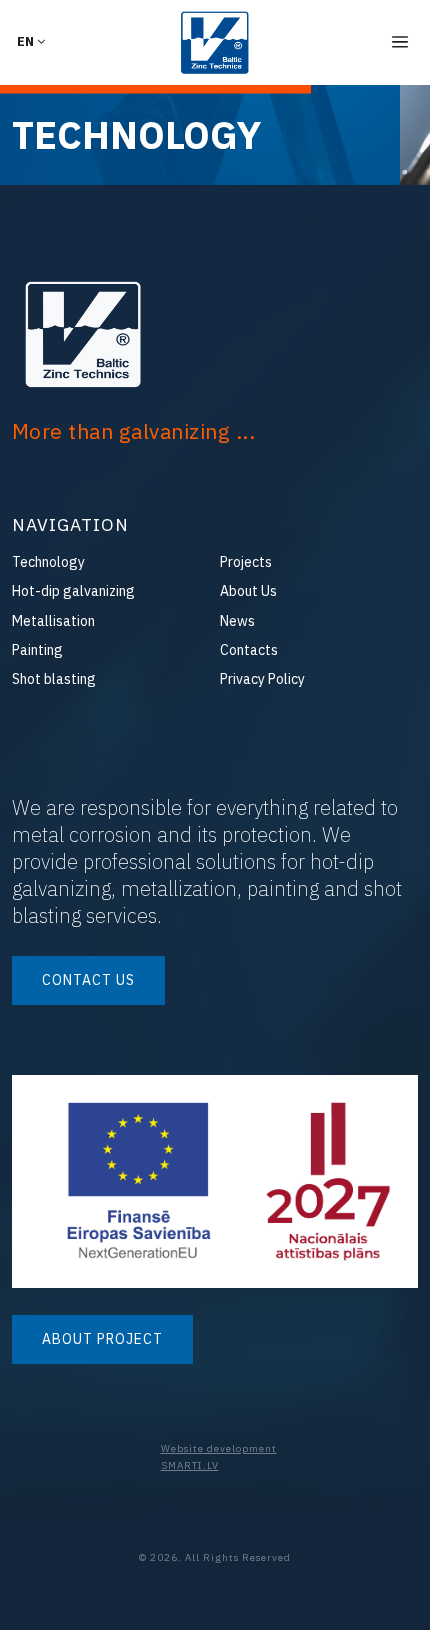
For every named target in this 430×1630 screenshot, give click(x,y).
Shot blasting (54, 679)
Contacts (249, 650)
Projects (246, 562)
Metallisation (53, 621)
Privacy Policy (262, 679)
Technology (48, 562)
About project (102, 1339)
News (237, 621)
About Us (248, 591)
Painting (37, 650)
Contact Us (88, 980)
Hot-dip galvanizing (73, 591)
